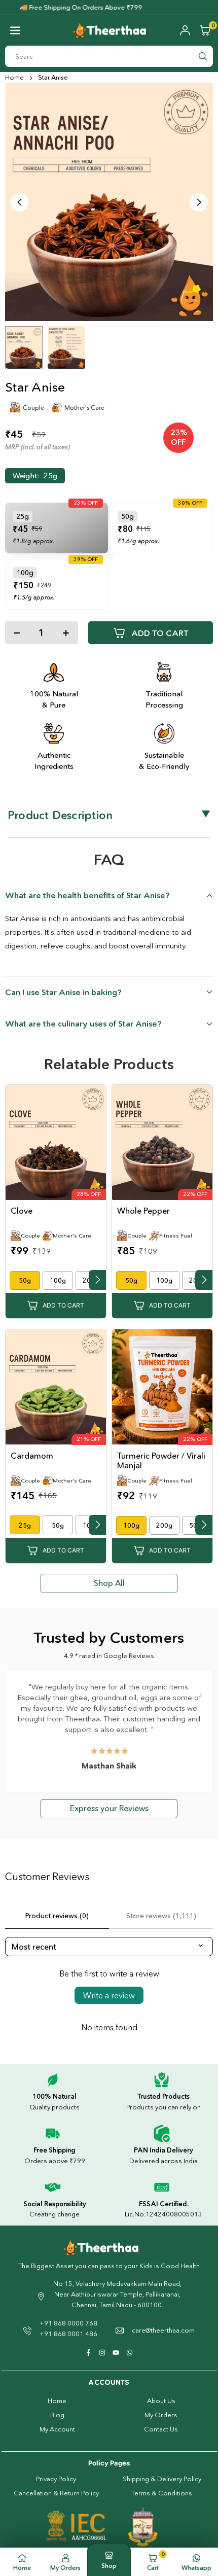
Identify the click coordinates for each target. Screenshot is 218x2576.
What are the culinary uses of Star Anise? (86, 1024)
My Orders (161, 2415)
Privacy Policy (56, 2479)
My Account (57, 2429)
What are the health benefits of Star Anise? (90, 895)
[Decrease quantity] (17, 633)
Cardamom (32, 1456)
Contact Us (161, 2429)
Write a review (109, 1995)
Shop (109, 2566)
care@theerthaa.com (163, 2330)
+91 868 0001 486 (68, 2334)
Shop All (109, 1583)
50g (25, 1280)
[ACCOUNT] (185, 30)
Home (14, 77)
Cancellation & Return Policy (56, 2493)
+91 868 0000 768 (68, 2323)
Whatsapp (196, 2568)
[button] (15, 30)
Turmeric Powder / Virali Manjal (161, 1460)
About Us (161, 2401)
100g (58, 1280)
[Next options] (97, 1280)
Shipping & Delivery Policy (162, 2479)
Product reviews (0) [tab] (57, 1916)
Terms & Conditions (162, 2493)
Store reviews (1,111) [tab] (161, 1916)
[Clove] (56, 1143)
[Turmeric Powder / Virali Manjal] (162, 1388)
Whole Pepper (143, 1211)
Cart (156, 2561)
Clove (22, 1211)
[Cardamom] (56, 1388)
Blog (57, 2415)
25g (25, 1525)
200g (164, 1525)
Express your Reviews (109, 1808)
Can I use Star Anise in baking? (66, 992)
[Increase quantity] (66, 633)
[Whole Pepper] (162, 1143)
